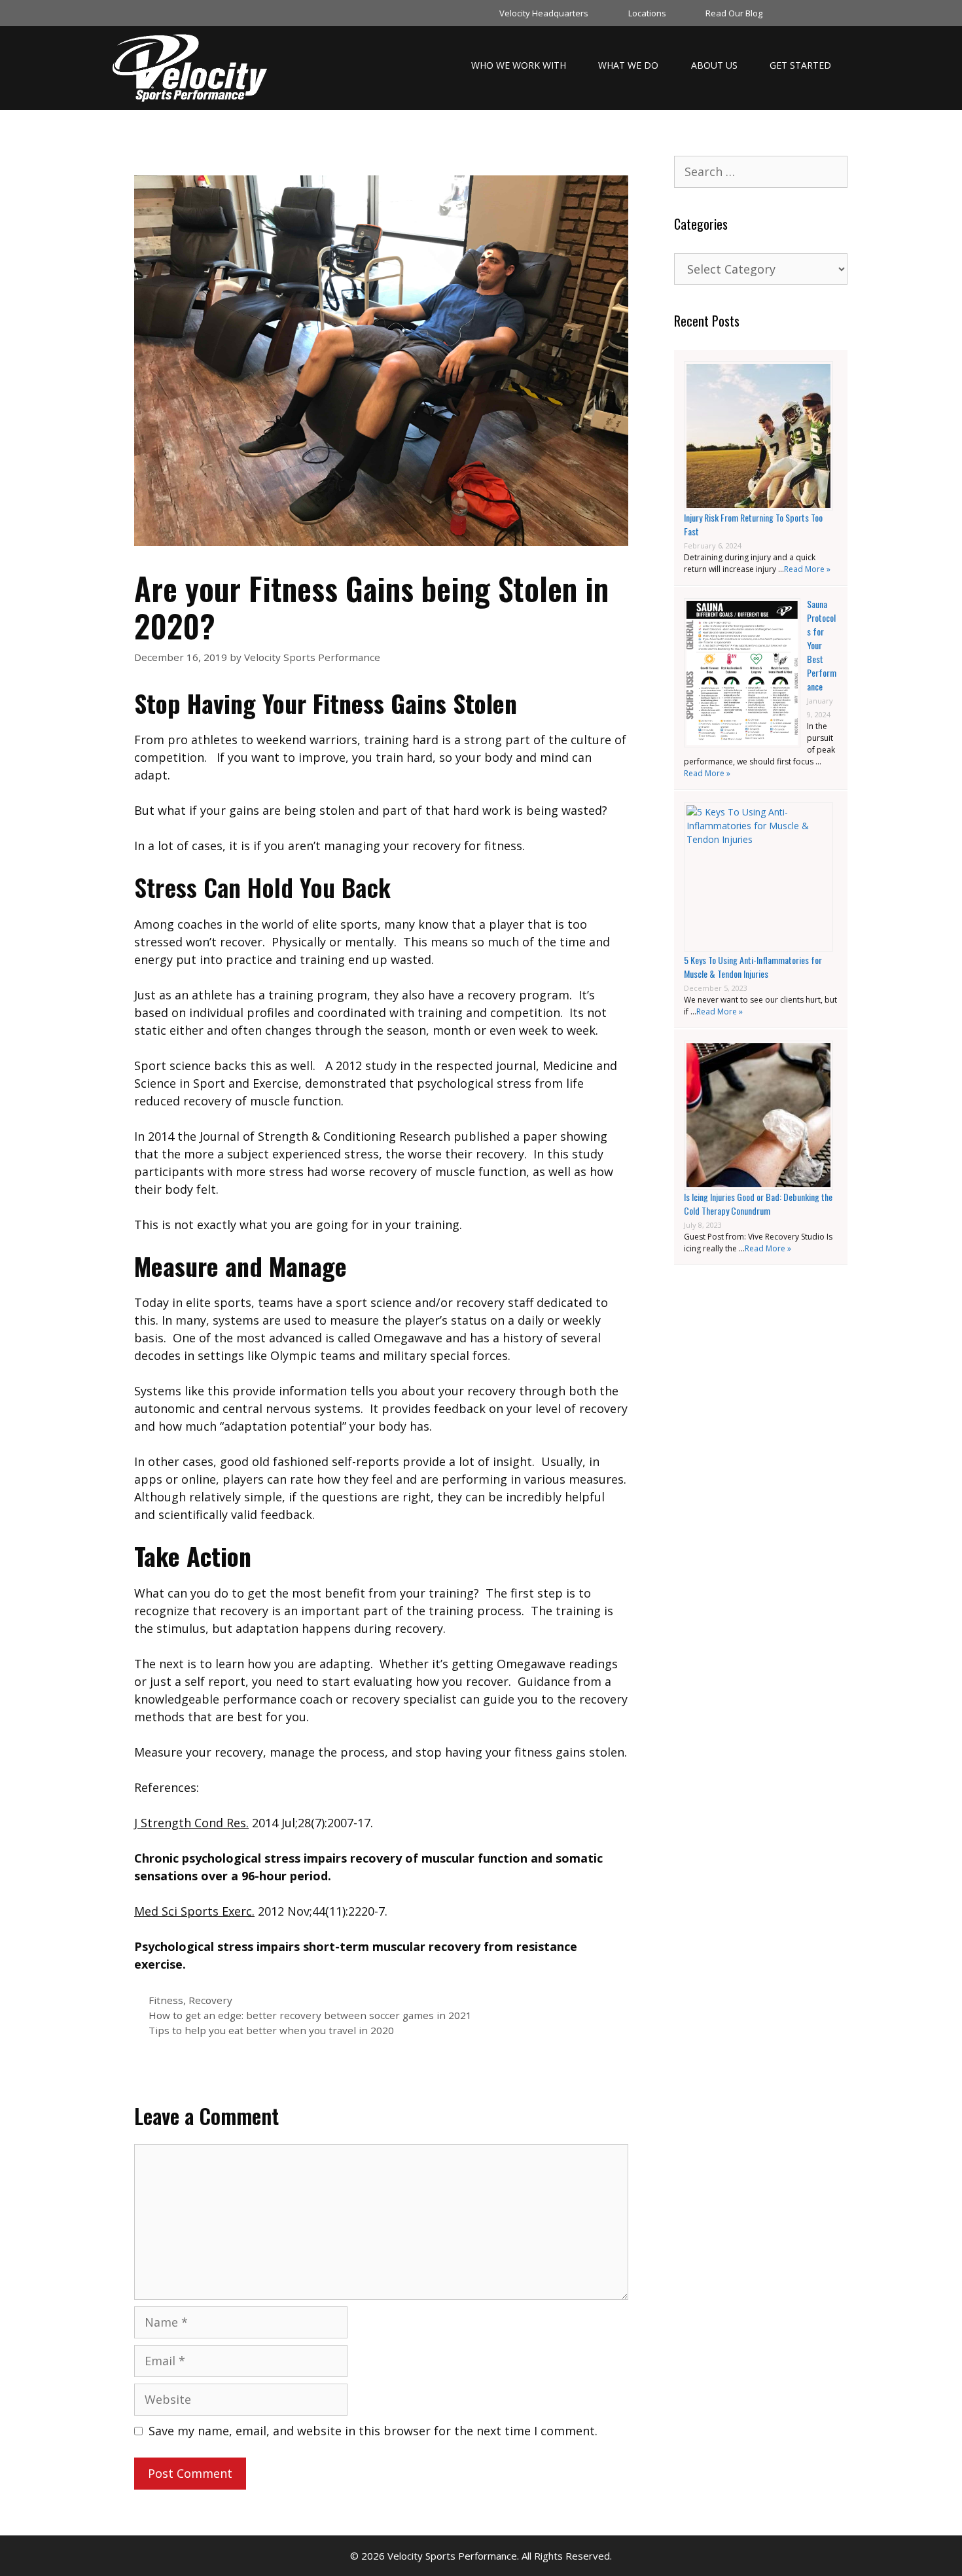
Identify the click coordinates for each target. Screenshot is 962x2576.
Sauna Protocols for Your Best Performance (822, 645)
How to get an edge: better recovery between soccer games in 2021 (310, 2015)
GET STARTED (800, 65)
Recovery (210, 2000)
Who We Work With (519, 65)
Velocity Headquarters (544, 13)
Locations (647, 13)
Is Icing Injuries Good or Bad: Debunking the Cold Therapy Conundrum (758, 1204)
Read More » (807, 569)
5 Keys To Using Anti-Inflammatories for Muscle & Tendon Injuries (753, 967)
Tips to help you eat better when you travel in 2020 (271, 2030)
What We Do (628, 65)
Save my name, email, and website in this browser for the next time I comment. (373, 2431)
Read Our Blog (734, 13)
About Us (714, 65)
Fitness (166, 2000)
